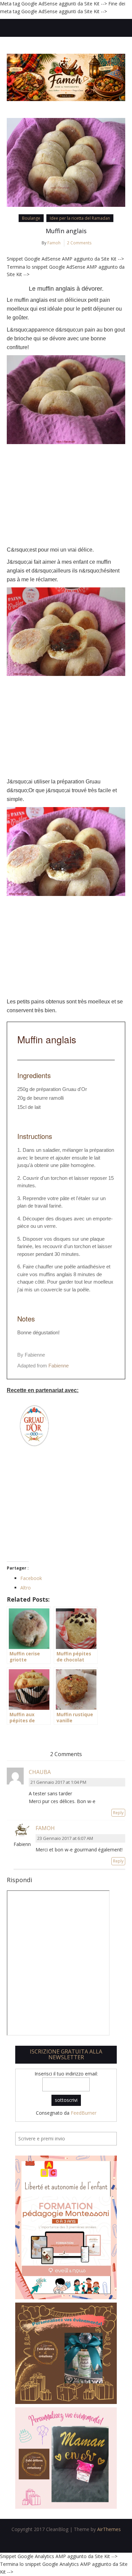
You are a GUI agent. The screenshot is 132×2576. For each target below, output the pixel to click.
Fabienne (59, 1366)
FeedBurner (84, 2113)
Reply (118, 1813)
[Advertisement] (66, 495)
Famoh (54, 243)
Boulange (31, 218)
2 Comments (79, 243)
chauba (40, 1772)
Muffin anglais (66, 231)
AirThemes (109, 2529)
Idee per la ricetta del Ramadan (80, 218)
